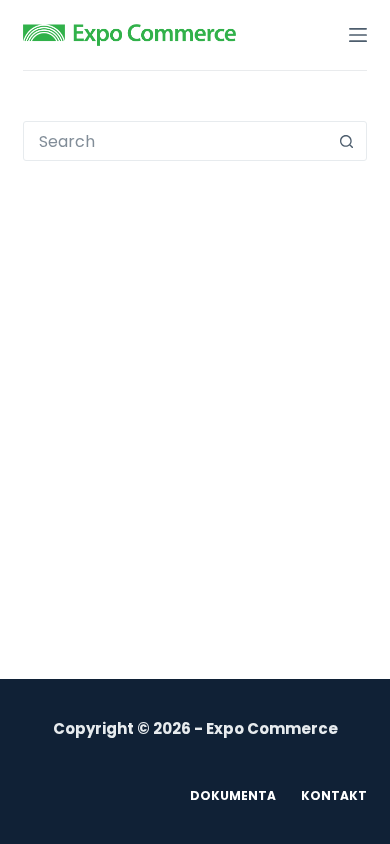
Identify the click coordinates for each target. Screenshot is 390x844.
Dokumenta (233, 796)
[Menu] (358, 35)
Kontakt (334, 796)
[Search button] (347, 141)
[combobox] (175, 141)
